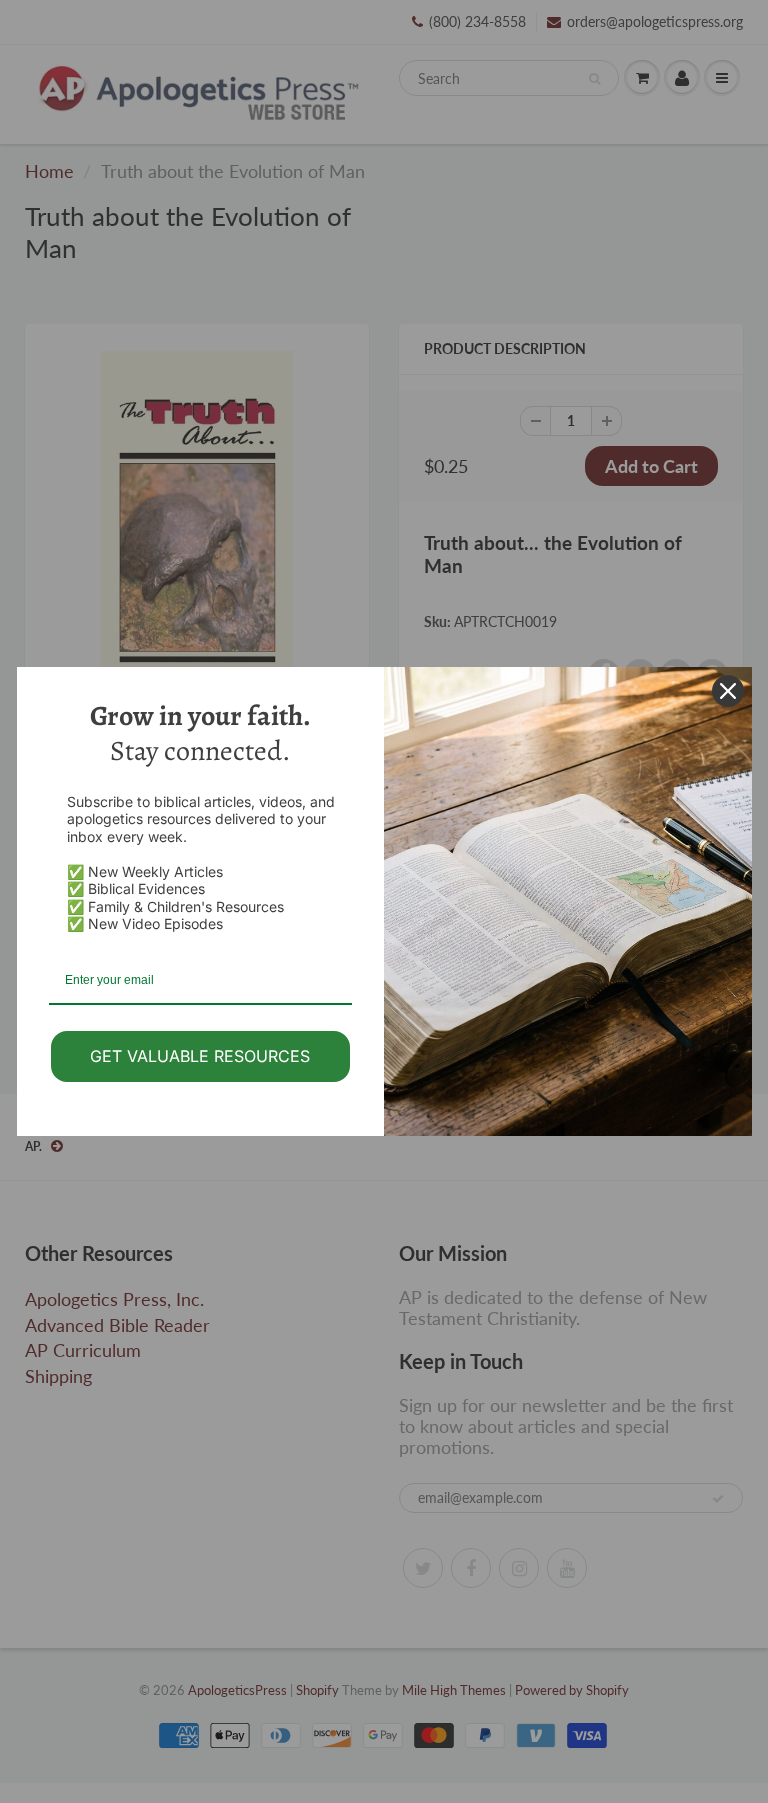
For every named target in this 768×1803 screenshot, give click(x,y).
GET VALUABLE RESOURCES (200, 1056)
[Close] (728, 691)
